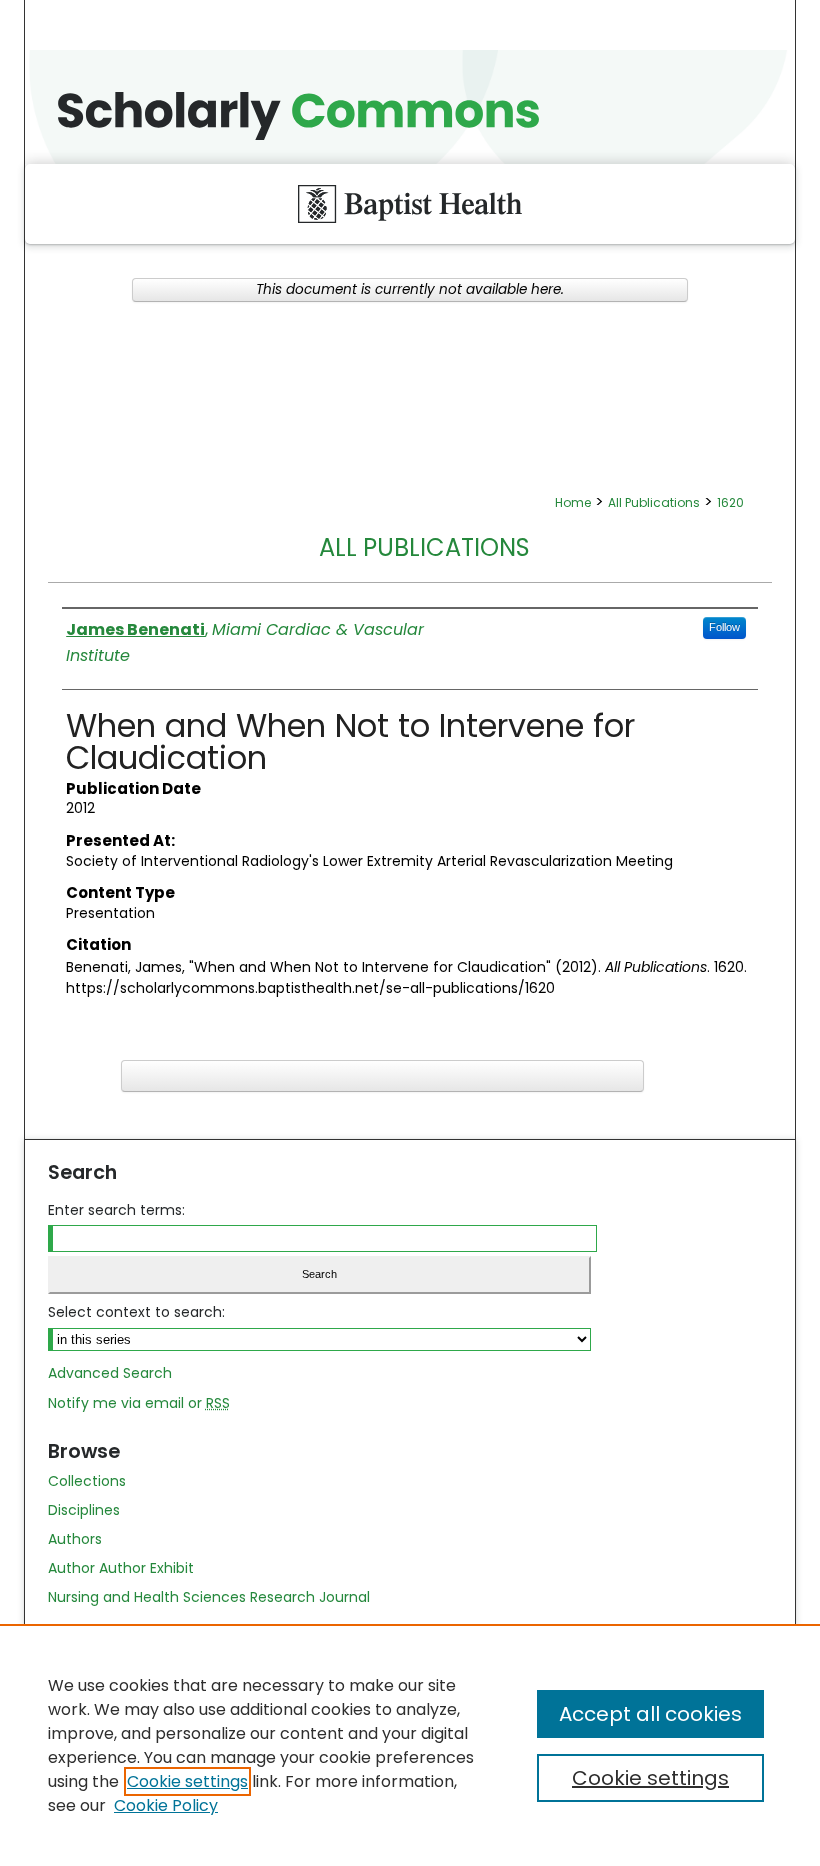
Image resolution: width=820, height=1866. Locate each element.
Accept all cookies (650, 1714)
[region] (410, 1745)
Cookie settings (187, 1781)
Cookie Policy (166, 1805)
